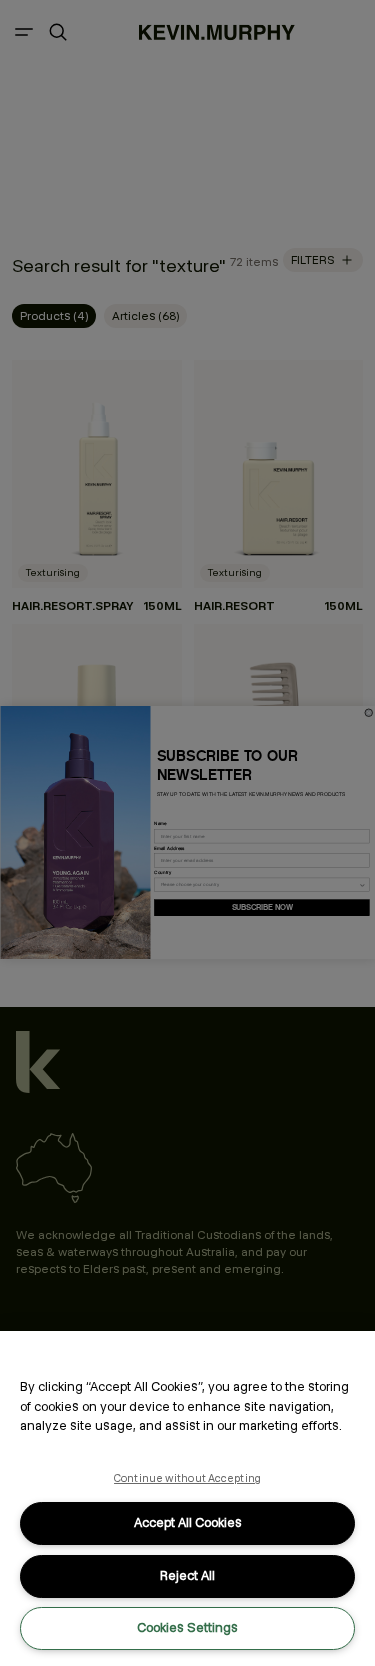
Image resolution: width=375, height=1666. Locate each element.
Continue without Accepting (187, 1478)
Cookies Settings (187, 1627)
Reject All (187, 1575)
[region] (187, 1498)
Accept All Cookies (188, 1522)
